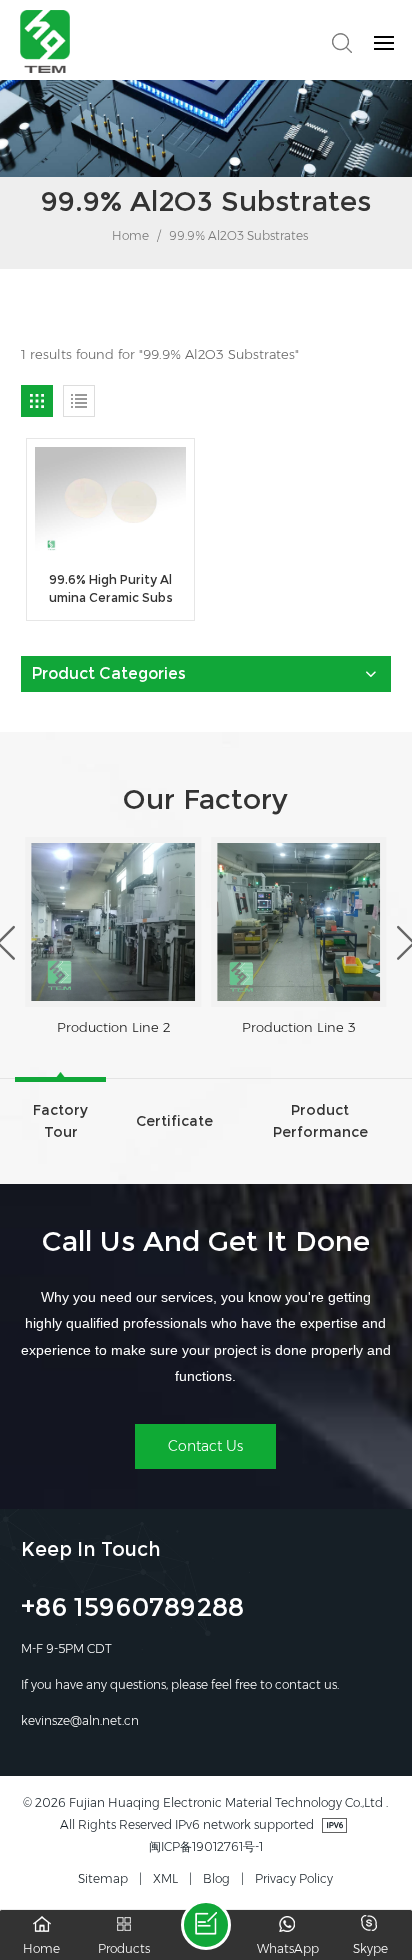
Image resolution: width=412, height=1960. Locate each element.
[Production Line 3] (298, 922)
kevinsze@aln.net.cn (80, 1720)
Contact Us (205, 1446)
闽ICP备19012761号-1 (206, 1846)
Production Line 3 (299, 1027)
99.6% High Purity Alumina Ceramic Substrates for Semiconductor (110, 589)
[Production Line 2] (113, 922)
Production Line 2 (113, 1027)
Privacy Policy (294, 1878)
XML (165, 1878)
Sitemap (103, 1878)
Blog (216, 1878)
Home (129, 235)
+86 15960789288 (132, 1610)
